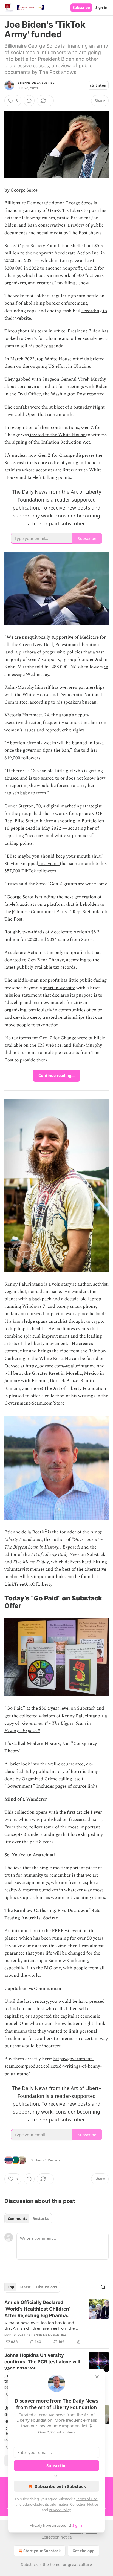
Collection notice (57, 2537)
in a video (49, 864)
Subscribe (81, 8)
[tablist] (28, 2219)
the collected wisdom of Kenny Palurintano (56, 1716)
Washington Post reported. (78, 394)
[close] (97, 2377)
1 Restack (53, 2160)
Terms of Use (87, 2499)
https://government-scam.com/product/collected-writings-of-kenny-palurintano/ (53, 2066)
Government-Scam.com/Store (34, 1403)
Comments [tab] (17, 2219)
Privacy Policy (60, 2510)
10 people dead (20, 828)
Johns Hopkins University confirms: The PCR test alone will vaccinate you (42, 2362)
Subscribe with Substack (60, 2486)
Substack (29, 2564)
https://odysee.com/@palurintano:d (61, 1366)
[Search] (103, 2287)
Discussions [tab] (46, 2287)
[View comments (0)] (29, 101)
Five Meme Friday (31, 1562)
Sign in (101, 8)
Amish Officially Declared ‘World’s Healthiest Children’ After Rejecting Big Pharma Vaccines (37, 2309)
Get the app (84, 2551)
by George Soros (21, 190)
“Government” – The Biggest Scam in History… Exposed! (54, 1543)
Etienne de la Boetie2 (36, 83)
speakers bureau (80, 702)
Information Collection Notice (74, 2504)
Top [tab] (11, 2287)
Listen (101, 85)
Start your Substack (42, 2551)
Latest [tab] (25, 2287)
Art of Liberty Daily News (55, 1555)
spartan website (59, 988)
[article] (56, 2322)
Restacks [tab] (41, 2219)
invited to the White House (57, 435)
